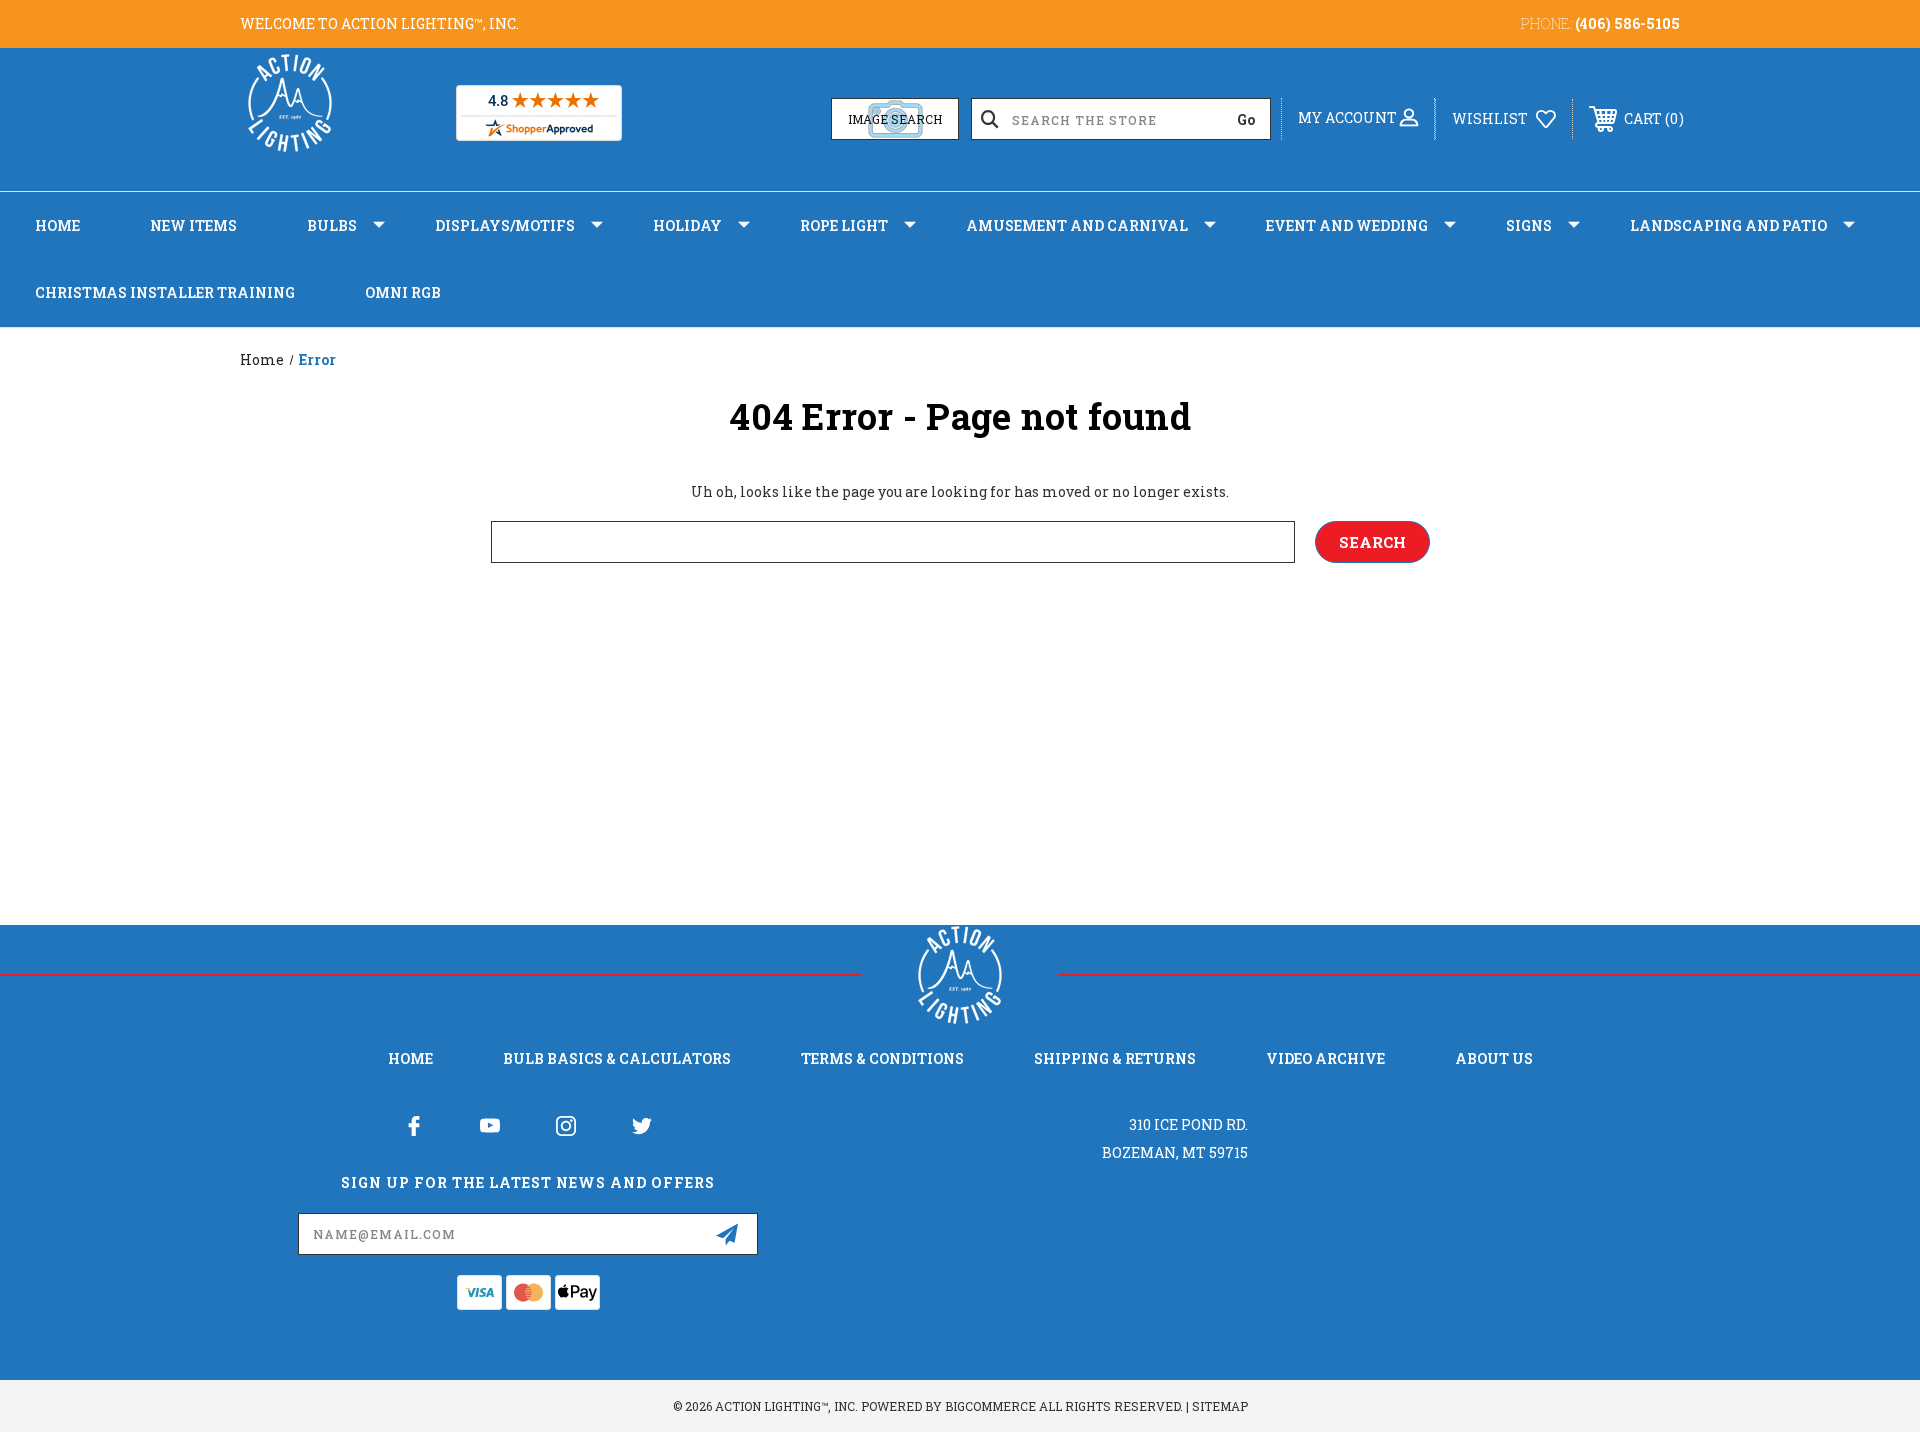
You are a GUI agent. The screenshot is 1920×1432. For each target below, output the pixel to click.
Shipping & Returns (1115, 1058)
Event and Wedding (1347, 225)
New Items (193, 225)
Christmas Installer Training (165, 292)
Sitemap (1220, 1406)
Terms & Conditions (882, 1058)
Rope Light (844, 225)
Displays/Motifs (505, 225)
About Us (1494, 1058)
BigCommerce (990, 1406)
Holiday (687, 225)
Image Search (895, 119)
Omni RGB (403, 292)
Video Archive (1325, 1058)
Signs (1529, 225)
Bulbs (332, 225)
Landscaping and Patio (1728, 225)
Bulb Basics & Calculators (617, 1058)
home (410, 1058)
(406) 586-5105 (1627, 23)
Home (57, 225)
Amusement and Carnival (1077, 225)
